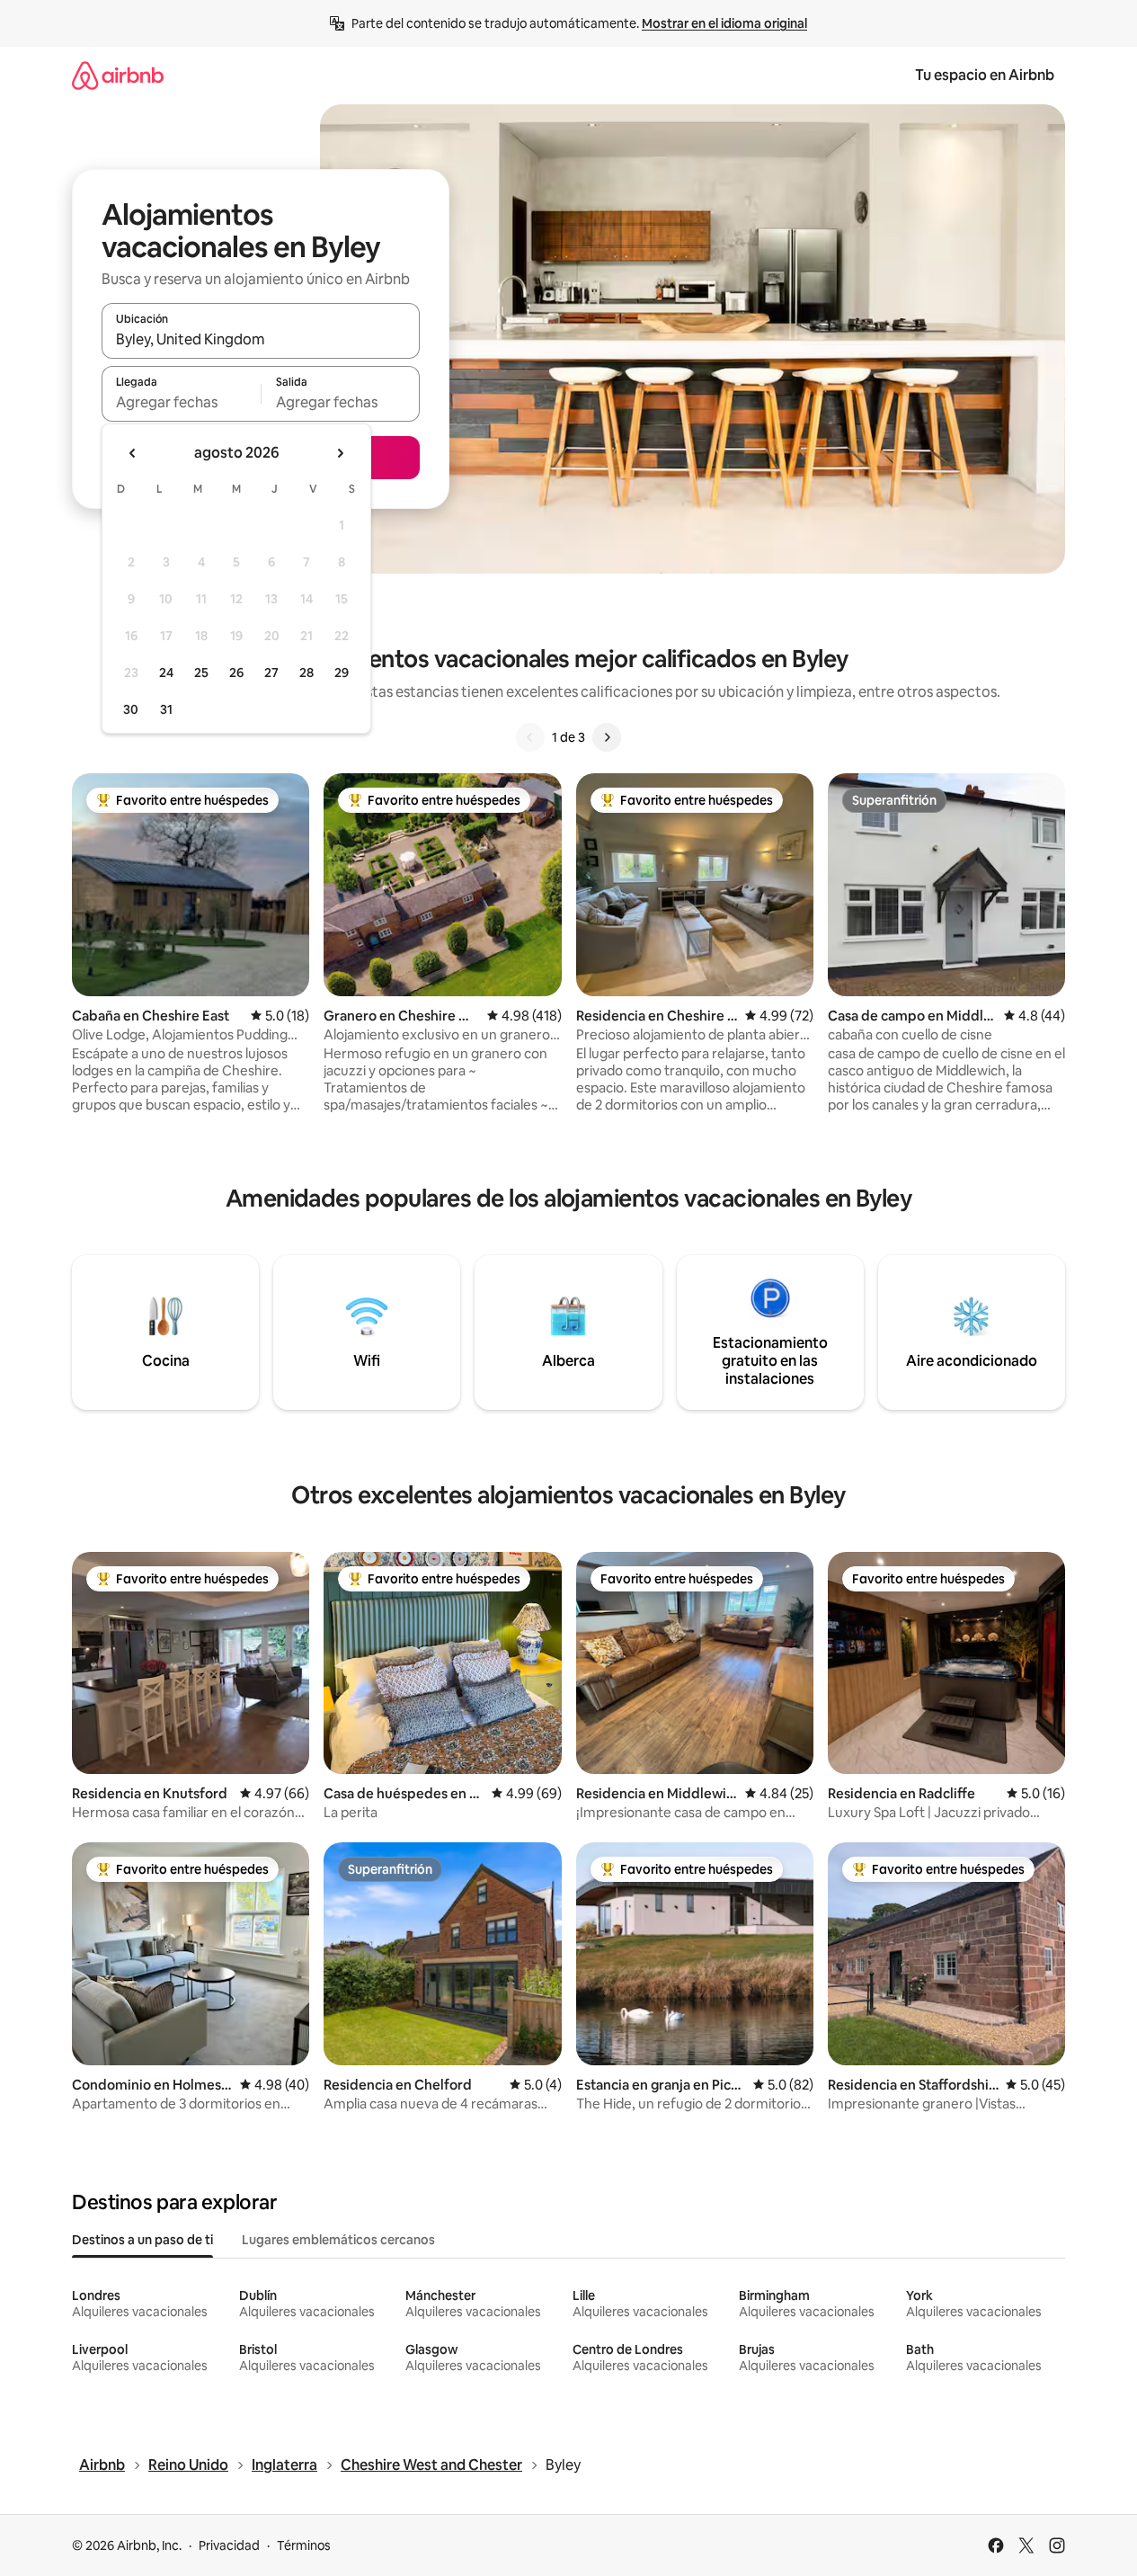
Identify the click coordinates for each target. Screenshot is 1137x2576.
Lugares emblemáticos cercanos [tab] (338, 2240)
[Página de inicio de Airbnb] (118, 75)
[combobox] (261, 339)
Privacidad (229, 2545)
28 (306, 673)
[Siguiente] (607, 737)
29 (342, 673)
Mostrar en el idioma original (724, 23)
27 (271, 673)
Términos (304, 2545)
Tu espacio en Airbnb (985, 75)
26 (236, 673)
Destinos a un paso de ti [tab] (142, 2240)
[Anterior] (530, 737)
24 (166, 673)
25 (201, 673)
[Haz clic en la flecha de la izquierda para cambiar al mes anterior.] (133, 453)
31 (166, 709)
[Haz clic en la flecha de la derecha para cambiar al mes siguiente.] (340, 453)
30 (131, 709)
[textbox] (181, 402)
